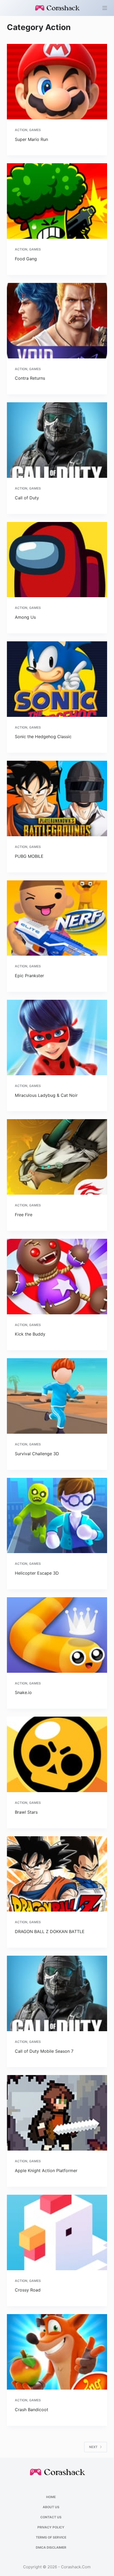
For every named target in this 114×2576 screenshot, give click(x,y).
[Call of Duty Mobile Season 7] (57, 1993)
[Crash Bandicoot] (57, 2352)
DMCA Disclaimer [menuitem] (51, 2547)
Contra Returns (30, 378)
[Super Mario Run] (57, 82)
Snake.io (23, 1692)
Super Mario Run (31, 139)
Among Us (25, 617)
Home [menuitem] (51, 2497)
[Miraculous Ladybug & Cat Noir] (57, 1038)
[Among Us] (57, 560)
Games (35, 130)
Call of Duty (27, 498)
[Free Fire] (57, 1157)
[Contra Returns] (57, 321)
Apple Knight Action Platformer (46, 2171)
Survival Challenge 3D (37, 1454)
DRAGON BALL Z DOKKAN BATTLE (50, 1931)
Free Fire (24, 1215)
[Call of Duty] (57, 440)
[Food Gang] (57, 201)
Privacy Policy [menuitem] (51, 2527)
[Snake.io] (57, 1635)
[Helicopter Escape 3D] (57, 1516)
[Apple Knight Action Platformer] (57, 2113)
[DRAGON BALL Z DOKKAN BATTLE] (57, 1874)
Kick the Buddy (30, 1334)
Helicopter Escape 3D (37, 1573)
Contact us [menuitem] (51, 2517)
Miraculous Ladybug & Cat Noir (46, 1095)
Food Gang (26, 259)
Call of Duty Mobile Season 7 (44, 2051)
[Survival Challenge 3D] (57, 1396)
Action (21, 130)
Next (93, 2447)
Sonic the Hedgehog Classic (43, 737)
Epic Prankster (29, 976)
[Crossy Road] (57, 2232)
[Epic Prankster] (57, 918)
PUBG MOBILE (29, 856)
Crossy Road (28, 2290)
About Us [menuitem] (51, 2507)
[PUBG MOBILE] (57, 798)
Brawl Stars (26, 1812)
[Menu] (105, 8)
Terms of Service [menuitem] (51, 2537)
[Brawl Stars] (57, 1754)
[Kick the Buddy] (57, 1277)
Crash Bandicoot (32, 2410)
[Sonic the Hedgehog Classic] (57, 679)
